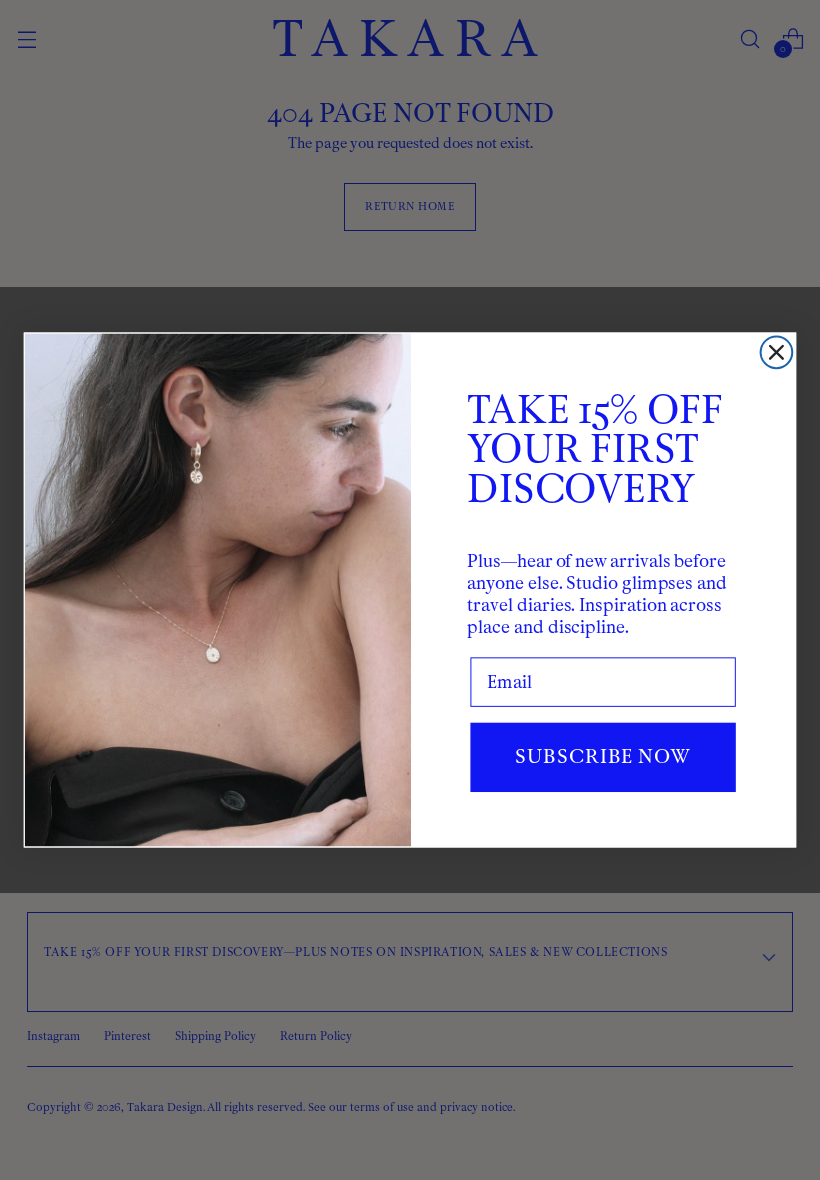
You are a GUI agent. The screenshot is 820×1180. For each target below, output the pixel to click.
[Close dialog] (777, 353)
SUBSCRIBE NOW (602, 756)
